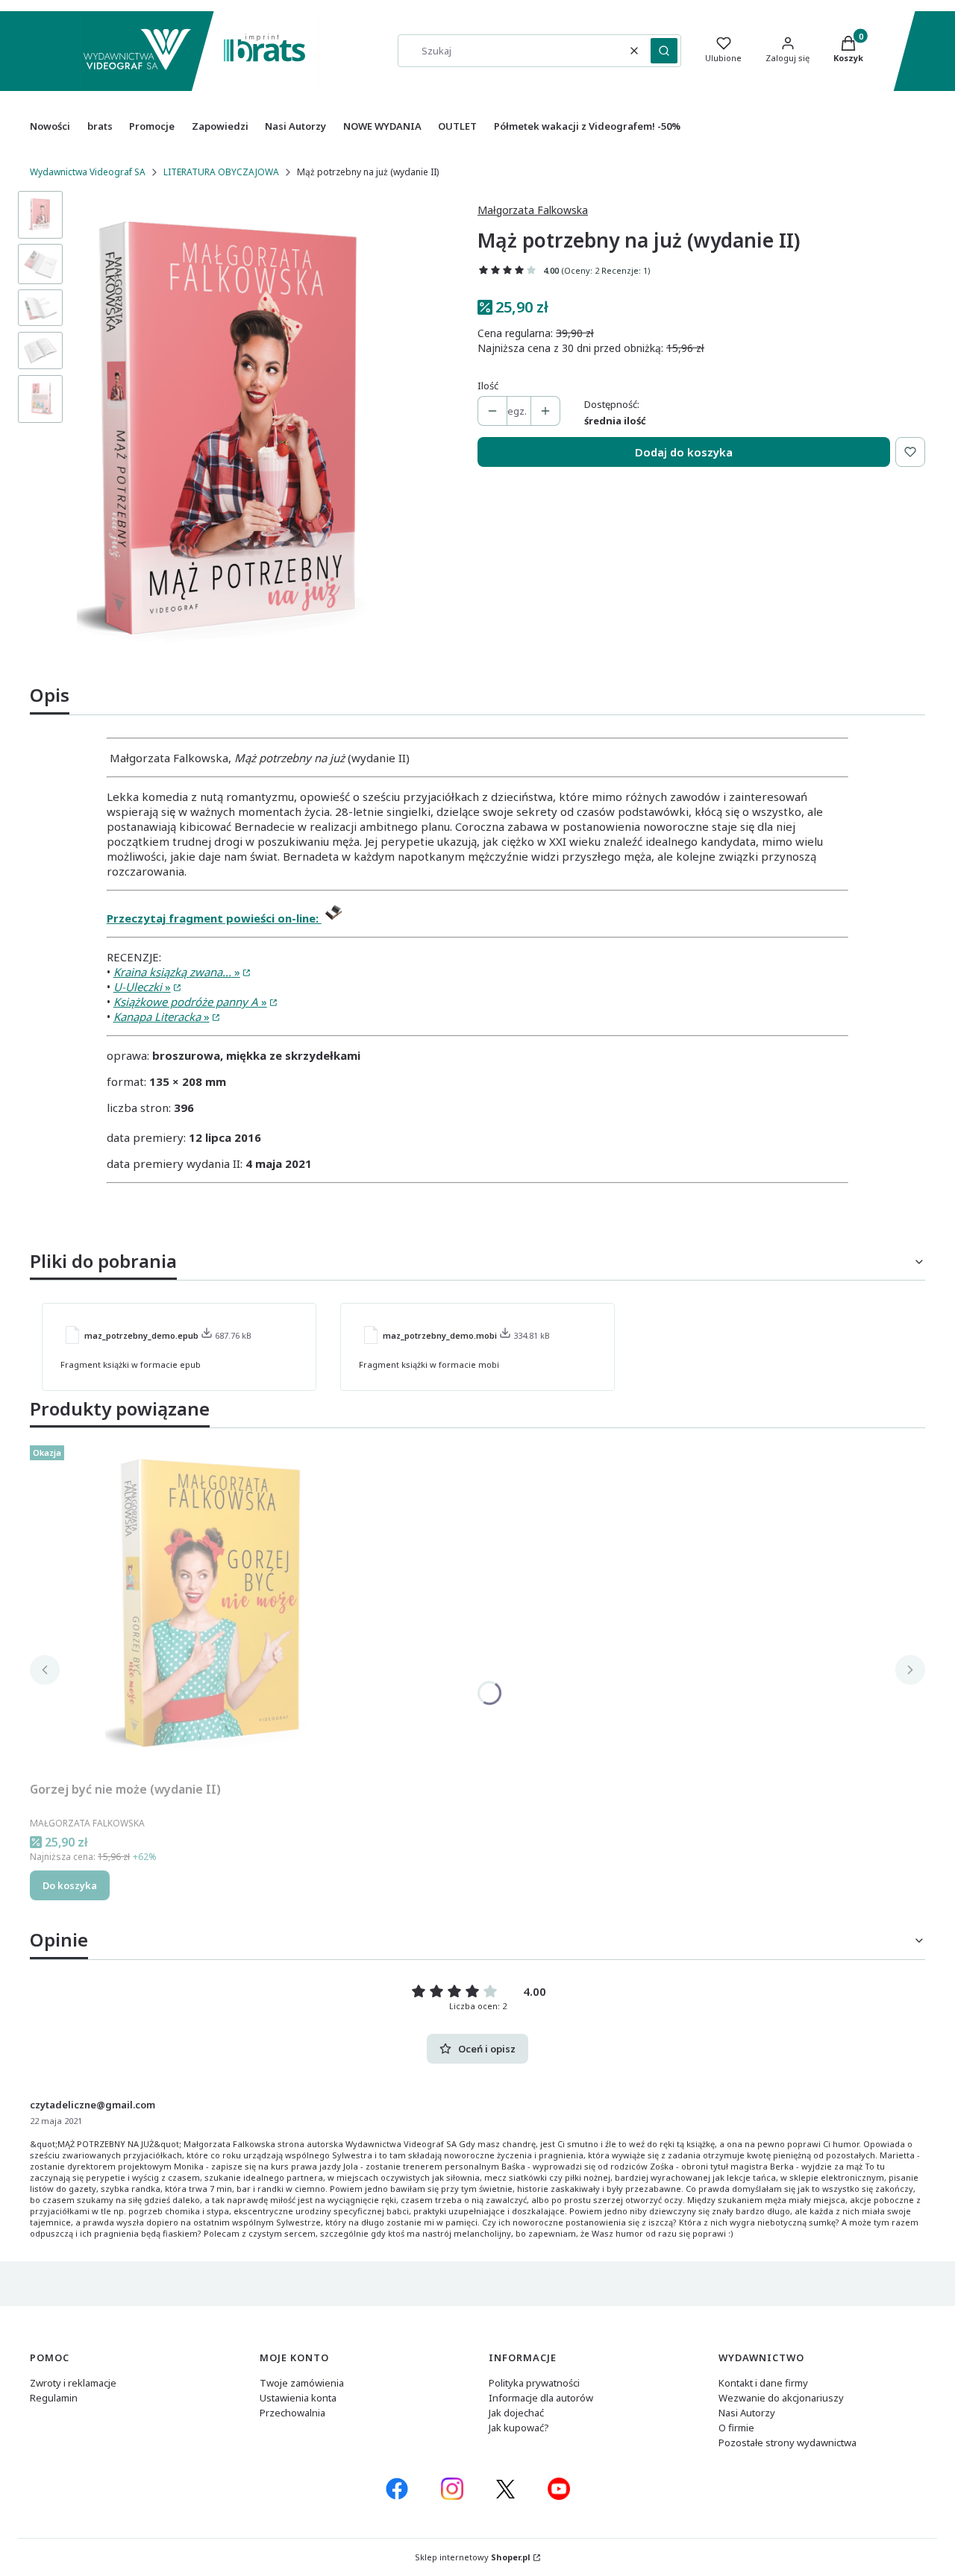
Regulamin (54, 2398)
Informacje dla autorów (541, 2398)
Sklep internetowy (473, 2557)
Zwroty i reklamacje (73, 2383)
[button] (664, 51)
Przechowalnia (292, 2413)
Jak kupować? (519, 2428)
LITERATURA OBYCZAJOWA (221, 172)
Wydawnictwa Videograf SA (88, 172)
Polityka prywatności (534, 2383)
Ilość (488, 386)
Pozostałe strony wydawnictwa (788, 2443)
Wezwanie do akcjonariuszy (781, 2398)
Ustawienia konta (298, 2398)
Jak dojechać (516, 2413)
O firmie (736, 2428)
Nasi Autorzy (747, 2413)
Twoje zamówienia (302, 2383)
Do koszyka (70, 1885)
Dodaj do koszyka (684, 452)
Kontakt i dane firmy (763, 2383)
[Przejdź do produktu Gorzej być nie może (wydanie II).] (216, 1607)
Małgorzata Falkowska (533, 210)
